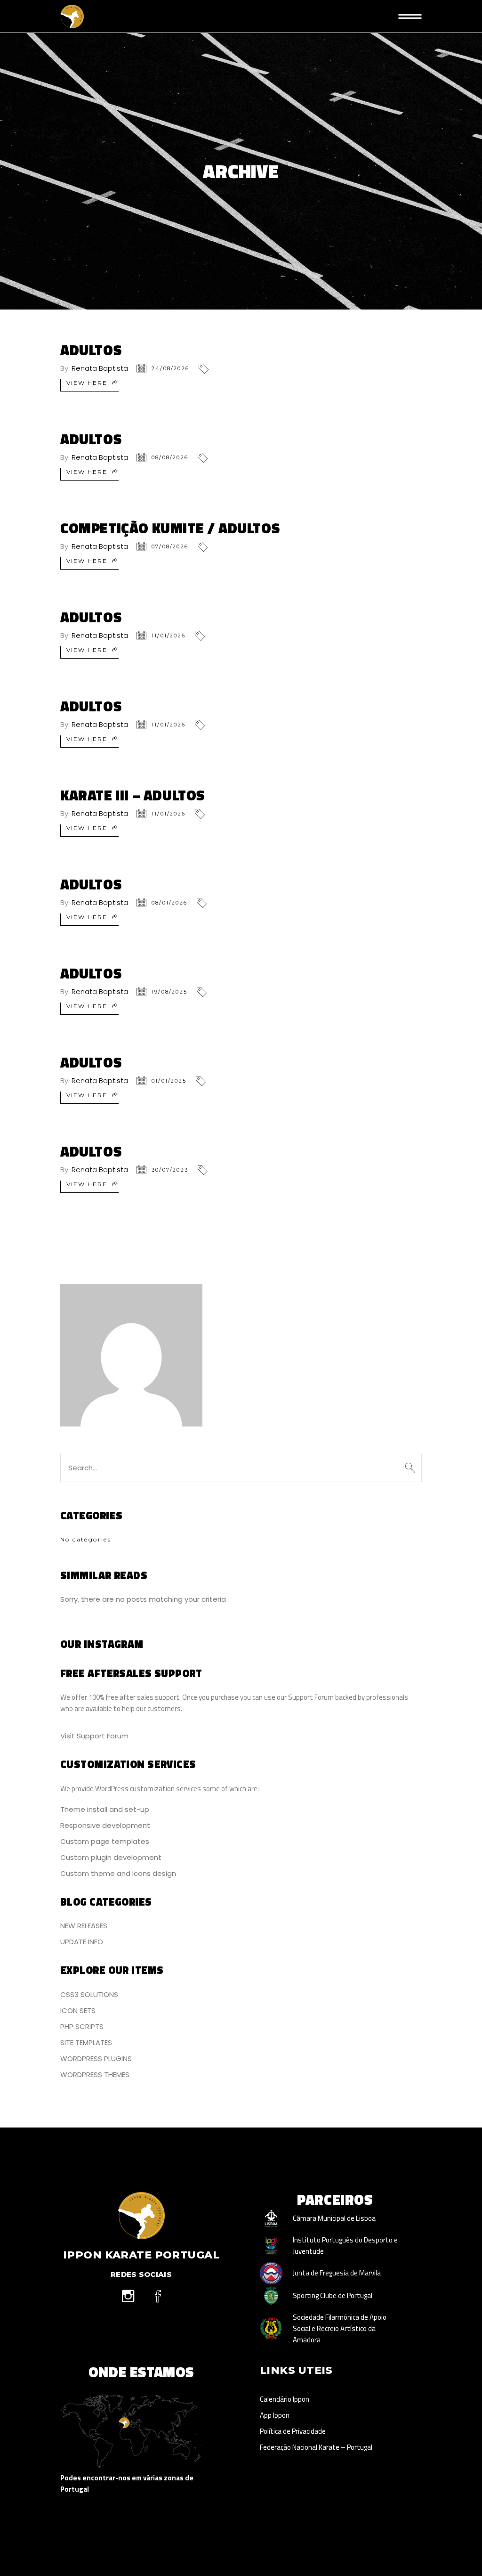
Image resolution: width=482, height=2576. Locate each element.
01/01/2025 (169, 1081)
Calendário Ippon (285, 2399)
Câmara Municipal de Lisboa (334, 2218)
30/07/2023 (170, 1170)
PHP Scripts (82, 2026)
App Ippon (275, 2415)
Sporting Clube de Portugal (333, 2295)
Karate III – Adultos (133, 795)
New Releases (84, 1926)
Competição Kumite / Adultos (170, 528)
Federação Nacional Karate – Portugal (316, 2447)
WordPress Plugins (96, 2058)
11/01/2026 (169, 636)
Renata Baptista (100, 368)
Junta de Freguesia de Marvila (337, 2273)
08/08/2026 (170, 457)
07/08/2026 (170, 546)
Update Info (82, 1942)
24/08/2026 (170, 368)
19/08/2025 (169, 992)
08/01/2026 (169, 903)
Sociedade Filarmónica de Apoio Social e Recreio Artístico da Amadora (340, 2328)
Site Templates (86, 2042)
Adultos (91, 350)
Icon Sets (78, 2010)
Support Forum (311, 1697)
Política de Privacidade (293, 2431)
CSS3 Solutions (89, 1994)
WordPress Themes (95, 2075)
